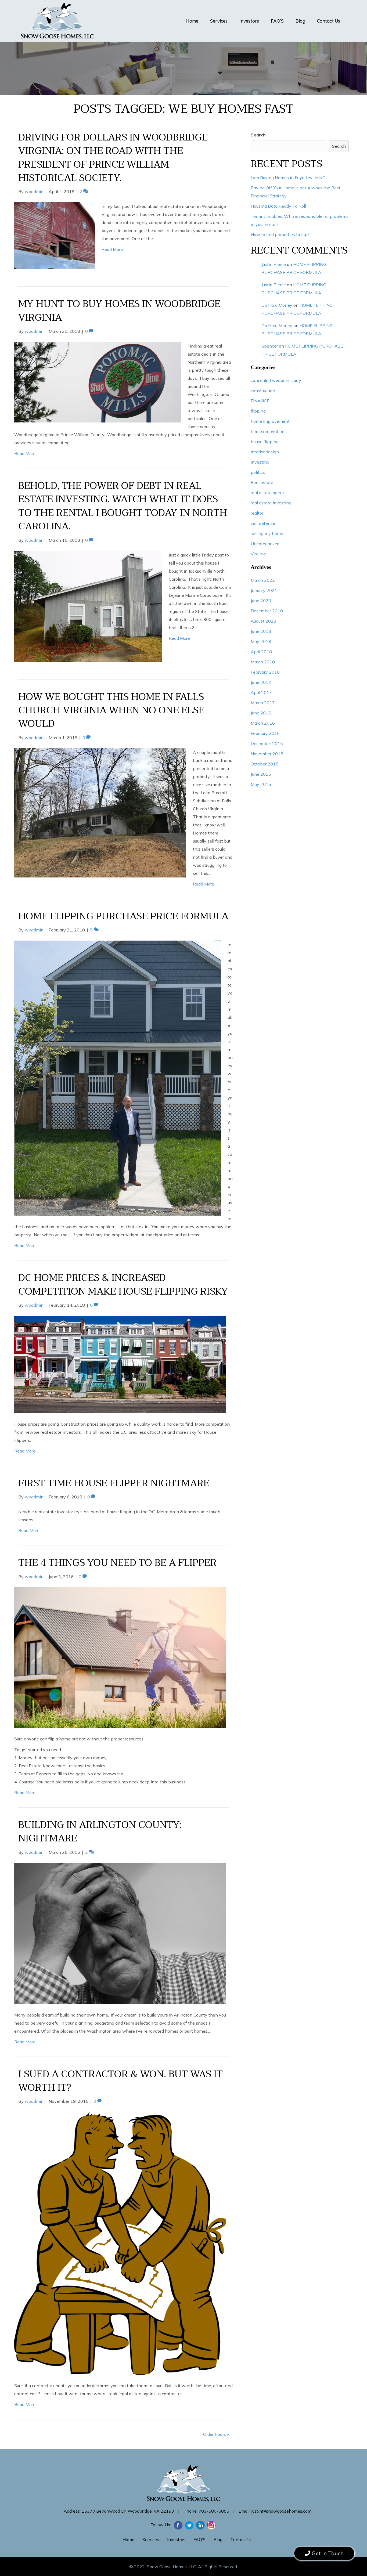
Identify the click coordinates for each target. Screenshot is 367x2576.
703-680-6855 (214, 2511)
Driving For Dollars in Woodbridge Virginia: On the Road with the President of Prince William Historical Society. (113, 158)
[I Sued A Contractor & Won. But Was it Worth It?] (120, 2243)
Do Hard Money (277, 305)
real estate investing (271, 503)
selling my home (267, 533)
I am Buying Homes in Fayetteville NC (288, 178)
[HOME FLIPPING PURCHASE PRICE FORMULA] (118, 1078)
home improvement (270, 421)
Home (192, 21)
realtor (257, 513)
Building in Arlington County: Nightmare (100, 1832)
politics (258, 472)
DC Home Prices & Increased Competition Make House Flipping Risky (123, 1285)
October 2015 (265, 764)
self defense (263, 523)
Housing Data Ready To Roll (278, 206)
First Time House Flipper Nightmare (114, 1483)
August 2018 (263, 621)
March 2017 (263, 703)
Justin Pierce (274, 264)
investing (260, 462)
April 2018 (261, 652)
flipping (258, 411)
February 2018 (265, 672)
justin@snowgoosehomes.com (281, 2511)
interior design (265, 452)
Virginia (258, 554)
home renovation (268, 431)
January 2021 (264, 590)
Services (219, 21)
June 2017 (261, 682)
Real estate (262, 482)
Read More (112, 249)
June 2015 (261, 774)
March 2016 (263, 723)
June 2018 (261, 631)
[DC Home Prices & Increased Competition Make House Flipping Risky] (120, 1364)
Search (258, 135)
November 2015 (267, 754)
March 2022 (263, 580)
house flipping (265, 442)
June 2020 (261, 601)
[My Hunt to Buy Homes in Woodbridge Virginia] (98, 382)
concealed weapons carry (276, 380)
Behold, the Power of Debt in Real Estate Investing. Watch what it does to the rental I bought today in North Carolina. (123, 506)
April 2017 (261, 692)
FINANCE (260, 401)
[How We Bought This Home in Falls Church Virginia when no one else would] (100, 812)
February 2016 (265, 733)
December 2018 (267, 611)
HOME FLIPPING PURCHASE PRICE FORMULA (123, 916)
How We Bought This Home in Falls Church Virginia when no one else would (111, 710)
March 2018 (263, 662)
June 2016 (261, 713)
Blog (300, 21)
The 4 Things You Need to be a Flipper (117, 1563)
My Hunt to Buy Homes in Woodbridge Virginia (119, 311)
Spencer (270, 346)
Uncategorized (265, 544)
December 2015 (267, 743)
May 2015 (261, 784)
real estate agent (267, 493)
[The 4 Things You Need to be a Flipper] (120, 1657)
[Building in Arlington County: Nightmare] (120, 1933)
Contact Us (329, 21)
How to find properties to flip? (280, 234)
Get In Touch (327, 2552)
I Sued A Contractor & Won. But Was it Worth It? (120, 2081)
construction (263, 391)
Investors (249, 21)
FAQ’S (277, 21)
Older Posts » (216, 2434)
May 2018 (261, 641)
